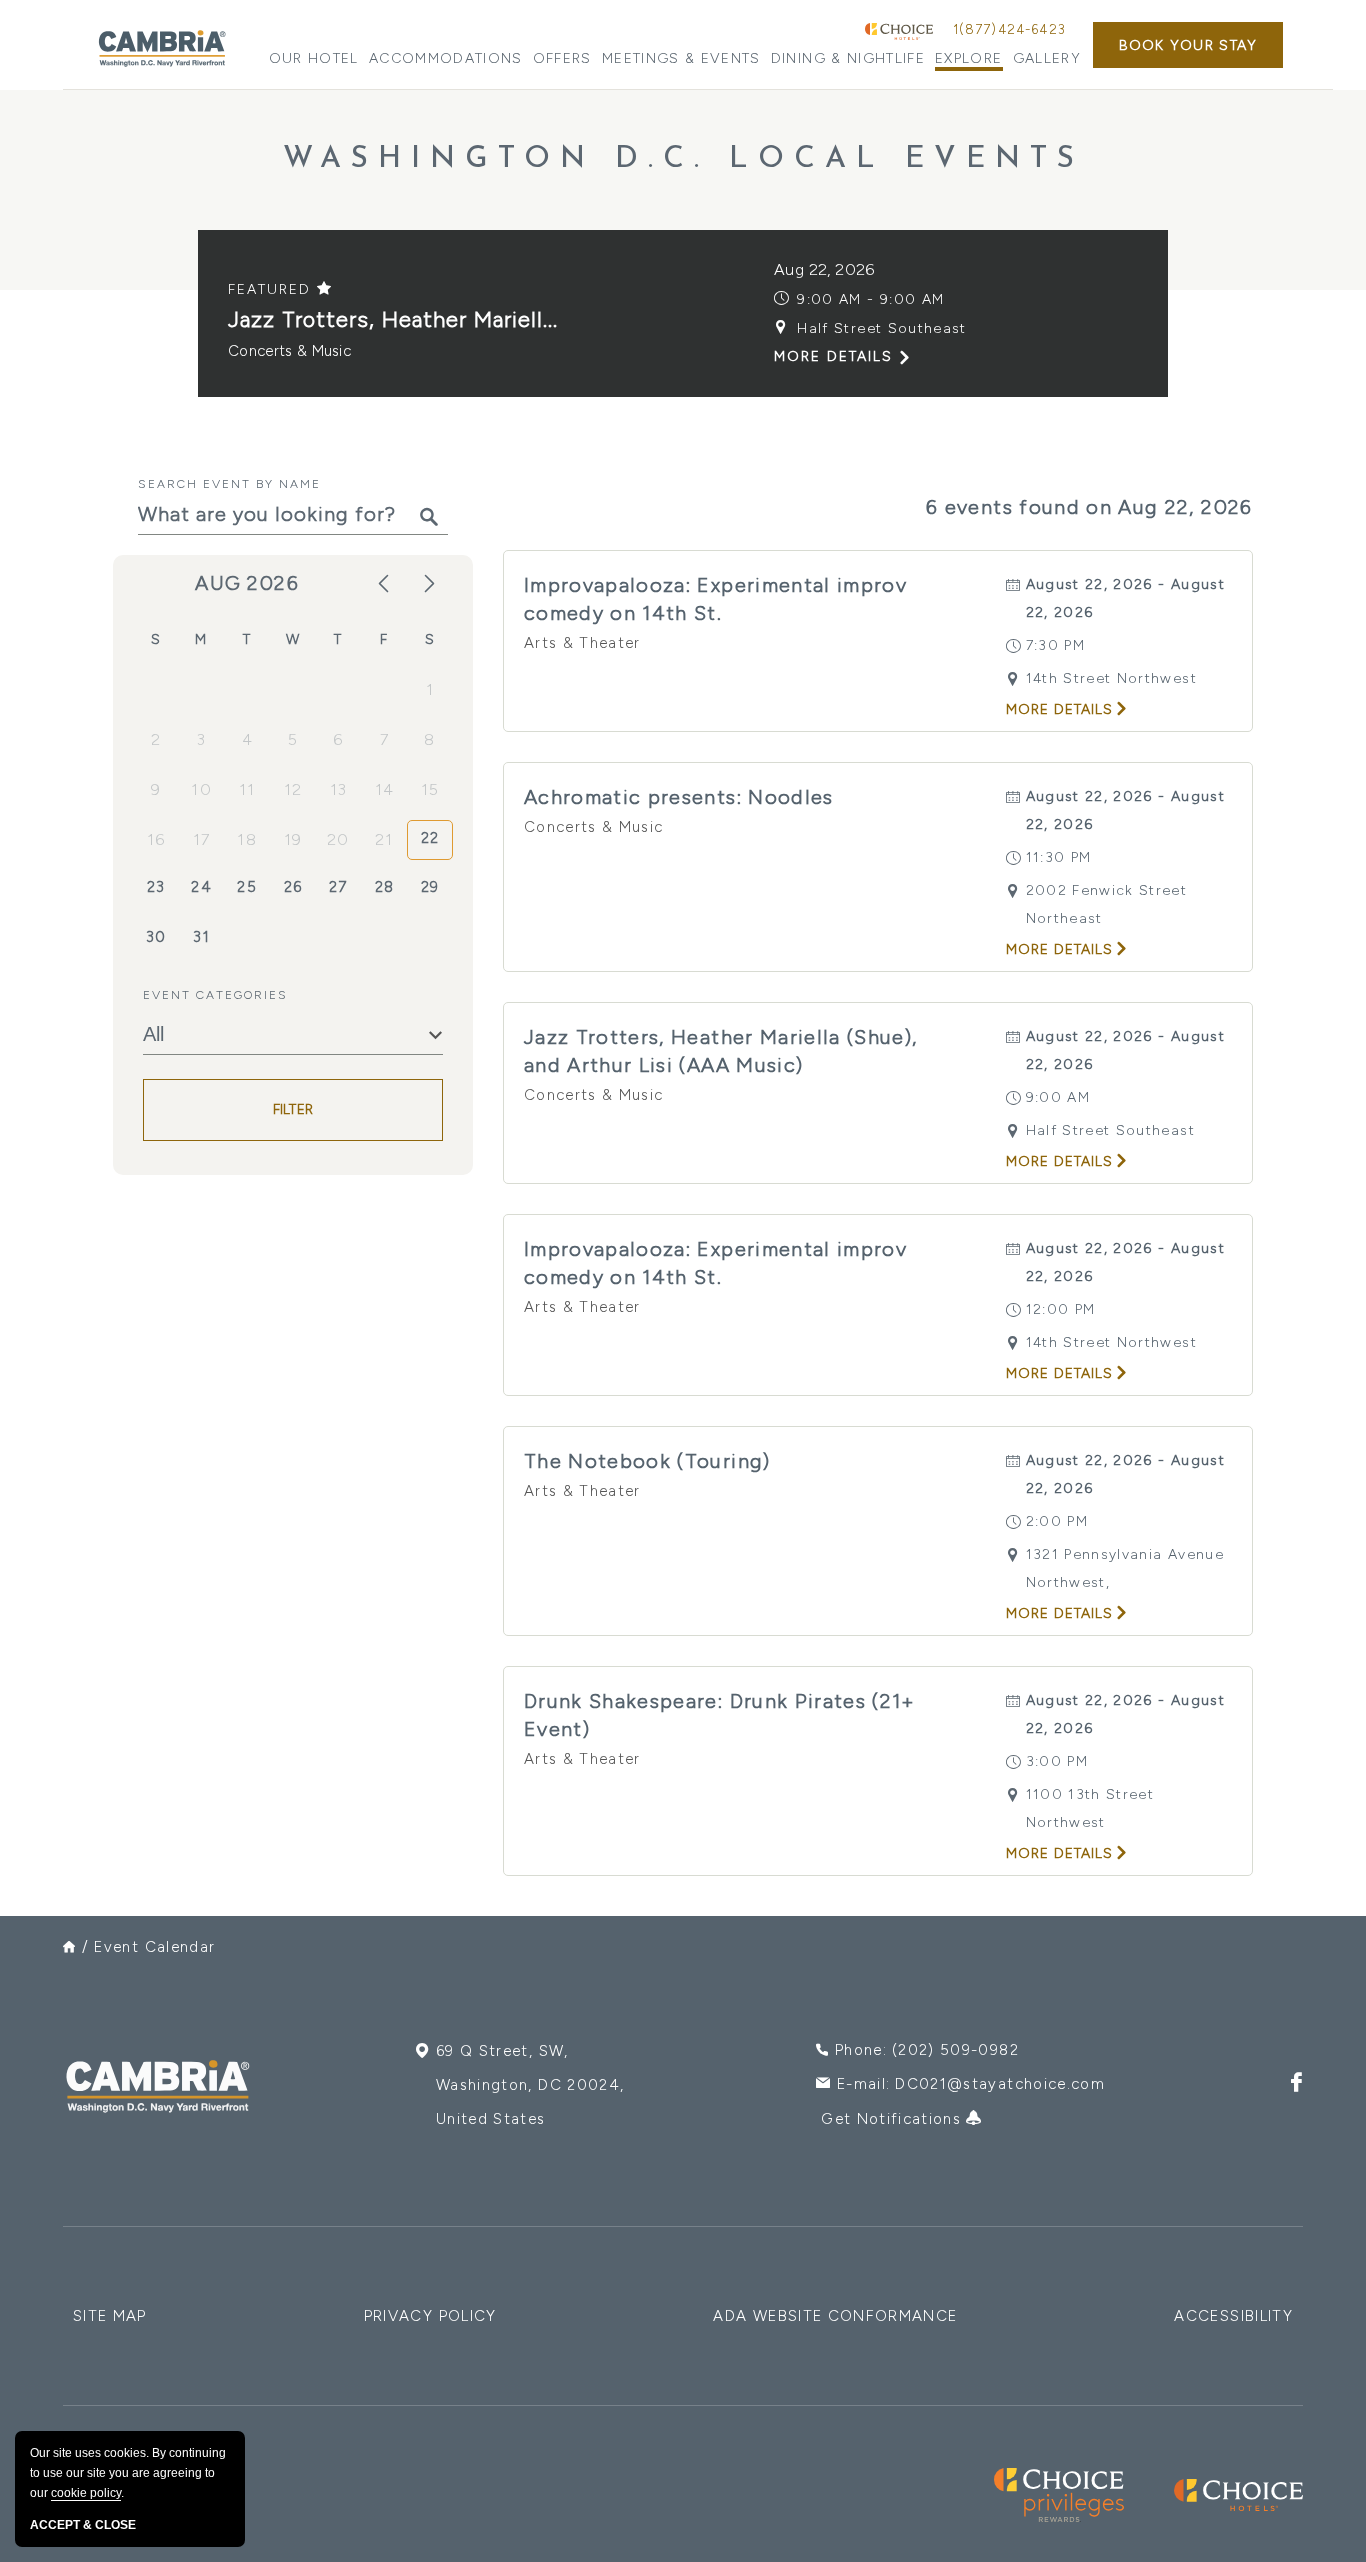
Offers (562, 58)
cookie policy (86, 2493)
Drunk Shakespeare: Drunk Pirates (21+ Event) (720, 1715)
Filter (293, 1110)
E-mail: (971, 2084)
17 (202, 839)
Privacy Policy (430, 2316)
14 (385, 789)
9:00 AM (1058, 1097)
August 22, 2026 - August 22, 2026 (1125, 598)
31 (201, 937)
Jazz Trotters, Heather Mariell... (393, 319)
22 (430, 838)
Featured (272, 289)
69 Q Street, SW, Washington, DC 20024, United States (530, 2085)
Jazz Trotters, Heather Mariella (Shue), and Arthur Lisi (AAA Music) (721, 1051)
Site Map (110, 2316)
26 (293, 887)
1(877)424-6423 (1009, 29)
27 (338, 887)
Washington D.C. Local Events (683, 159)
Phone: (927, 2050)
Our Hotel (314, 58)
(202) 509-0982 (955, 2050)
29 (430, 887)
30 (156, 937)
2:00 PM (1057, 1521)
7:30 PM (1055, 645)
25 (247, 887)
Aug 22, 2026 (824, 269)
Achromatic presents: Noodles (679, 797)
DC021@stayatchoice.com (1000, 2084)
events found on (1089, 507)
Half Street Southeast (881, 328)
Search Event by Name (229, 484)
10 (201, 789)
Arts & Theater (582, 643)
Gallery (1047, 58)
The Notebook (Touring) (647, 1461)
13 (339, 789)
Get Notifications (893, 2119)
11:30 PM (1059, 857)
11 (247, 789)
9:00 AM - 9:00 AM (870, 299)
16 (156, 839)
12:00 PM (1061, 1309)
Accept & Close (83, 2525)
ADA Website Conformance (835, 2316)
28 (385, 887)
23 (156, 887)
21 (384, 839)
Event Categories (215, 995)
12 (293, 789)
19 (293, 839)
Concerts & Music (289, 351)
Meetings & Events (681, 58)
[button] (1188, 45)
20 (338, 839)
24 (201, 887)
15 (430, 789)
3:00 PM (1057, 1761)
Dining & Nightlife (848, 58)
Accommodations (446, 58)
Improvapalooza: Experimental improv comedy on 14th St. (715, 599)
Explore (968, 58)
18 (247, 839)
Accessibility (1233, 2316)
